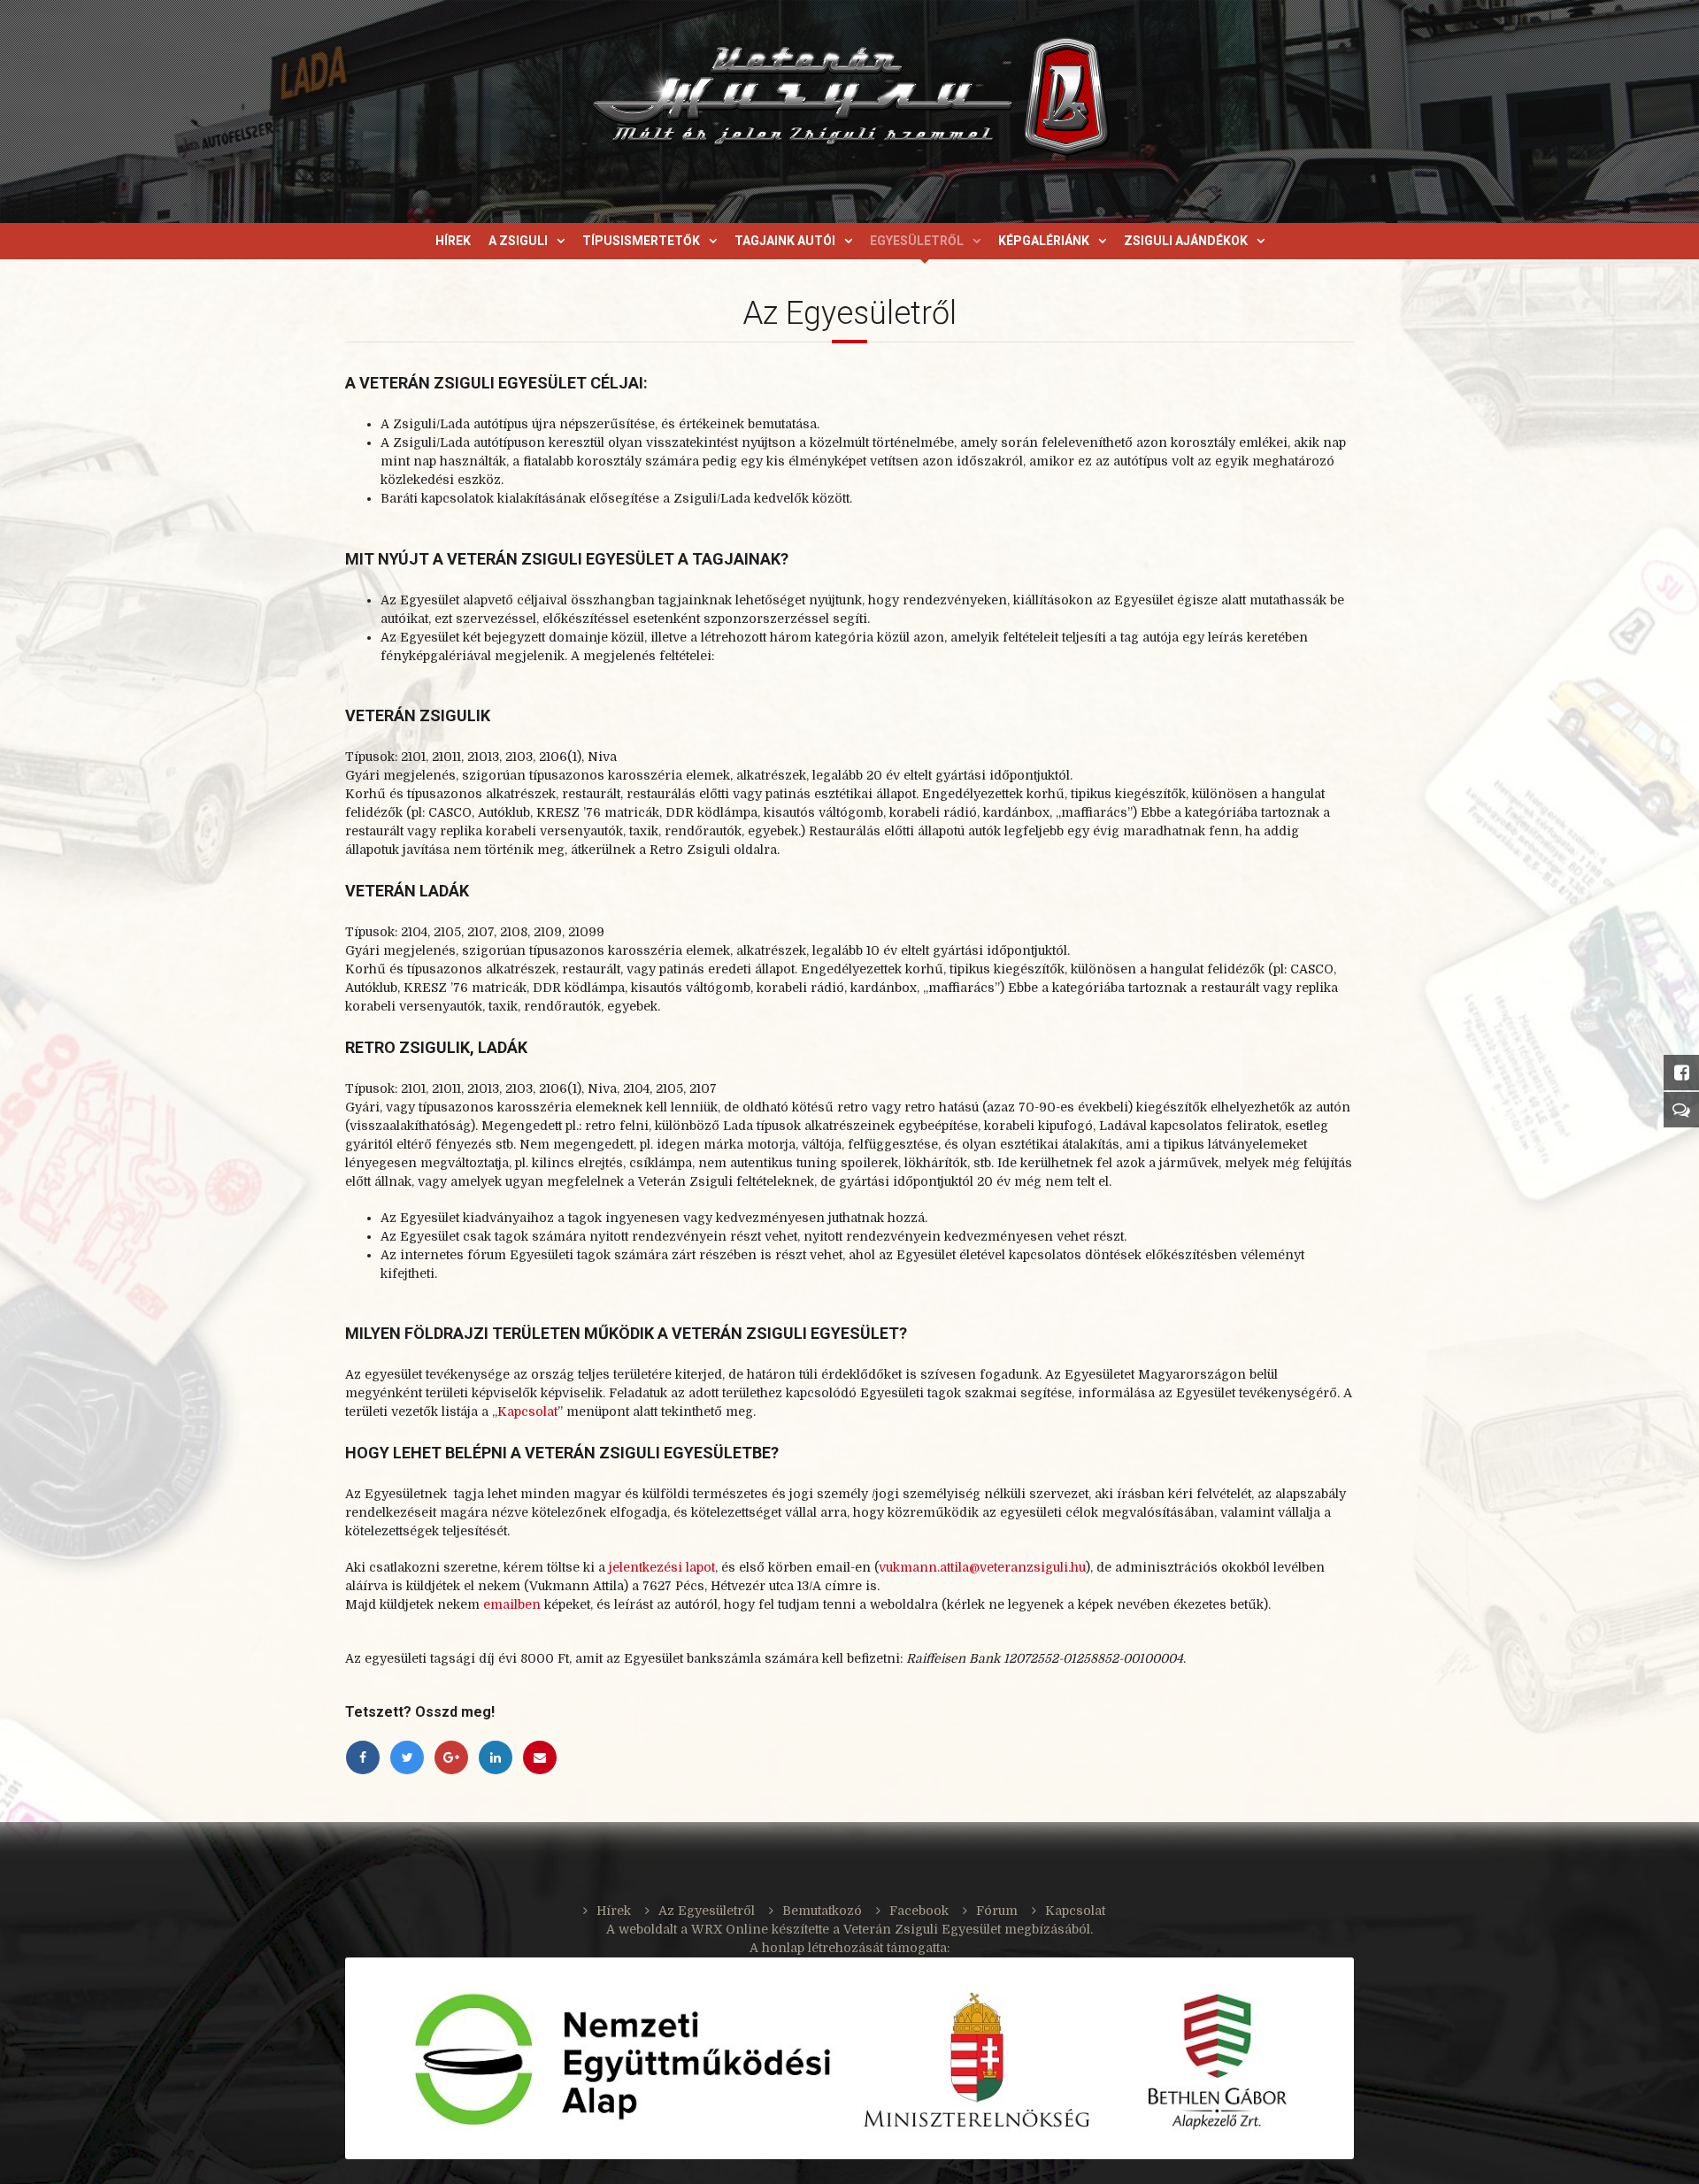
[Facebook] (363, 1757)
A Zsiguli (518, 241)
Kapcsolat (527, 1411)
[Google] (451, 1757)
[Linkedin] (496, 1757)
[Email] (540, 1757)
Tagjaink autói (785, 241)
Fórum (997, 1911)
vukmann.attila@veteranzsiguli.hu (982, 1567)
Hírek (453, 241)
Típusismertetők (641, 241)
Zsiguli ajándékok (1186, 241)
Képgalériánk (1044, 241)
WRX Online (730, 1929)
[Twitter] (407, 1757)
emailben (512, 1604)
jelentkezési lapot (662, 1567)
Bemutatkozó (822, 1911)
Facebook (919, 1911)
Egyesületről (917, 241)
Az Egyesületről (707, 1911)
